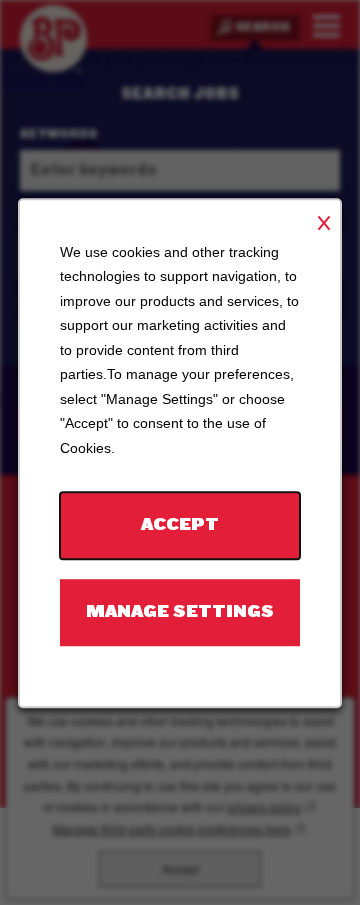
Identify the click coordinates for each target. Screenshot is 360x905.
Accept (180, 524)
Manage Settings (180, 611)
